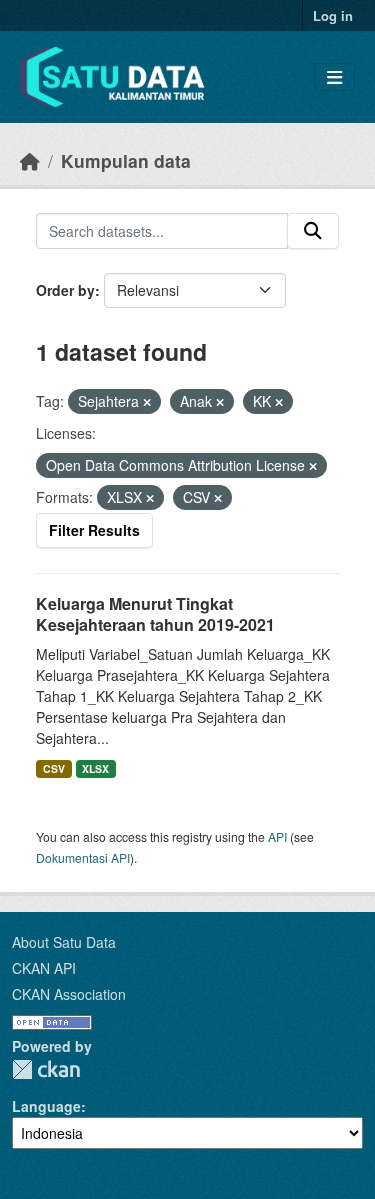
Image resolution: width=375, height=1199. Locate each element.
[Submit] (313, 231)
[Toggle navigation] (334, 77)
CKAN (46, 1069)
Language (46, 1106)
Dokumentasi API (83, 857)
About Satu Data (64, 942)
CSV (54, 768)
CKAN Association (69, 994)
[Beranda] (30, 160)
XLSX (95, 768)
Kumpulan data (126, 160)
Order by (65, 290)
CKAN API (44, 968)
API (277, 836)
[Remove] (147, 402)
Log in (333, 15)
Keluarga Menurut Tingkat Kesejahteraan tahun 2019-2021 (155, 614)
